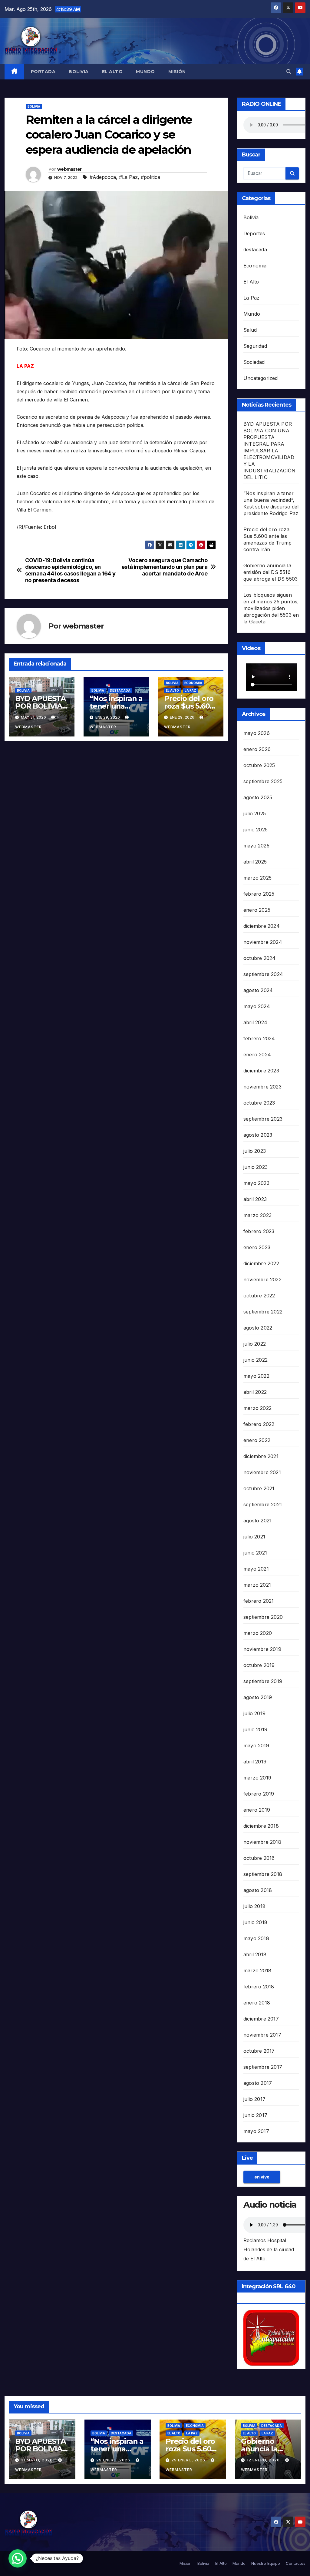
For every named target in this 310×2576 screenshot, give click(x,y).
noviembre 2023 (262, 1087)
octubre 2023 (259, 1103)
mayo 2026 (257, 733)
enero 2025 (257, 910)
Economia (193, 683)
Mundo (145, 72)
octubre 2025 (259, 765)
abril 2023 (255, 1199)
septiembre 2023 (263, 1119)
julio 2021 (254, 1537)
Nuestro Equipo (266, 2563)
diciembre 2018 (261, 1826)
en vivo (262, 2177)
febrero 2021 (259, 1601)
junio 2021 (255, 1553)
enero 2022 (257, 1440)
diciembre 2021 (261, 1456)
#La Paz (128, 177)
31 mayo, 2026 (37, 2460)
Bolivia (79, 72)
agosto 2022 (258, 1328)
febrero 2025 (259, 894)
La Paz (190, 690)
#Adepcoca (103, 177)
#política (150, 177)
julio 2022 (255, 1344)
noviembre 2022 (262, 1280)
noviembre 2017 (262, 2035)
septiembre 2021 (263, 1504)
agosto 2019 (258, 1697)
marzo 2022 (257, 1408)
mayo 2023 (256, 1183)
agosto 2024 (258, 990)
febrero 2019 (259, 1794)
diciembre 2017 (261, 2019)
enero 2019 (257, 1810)
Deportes (254, 233)
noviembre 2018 (262, 1842)
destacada (120, 690)
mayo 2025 (256, 846)
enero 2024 (257, 1055)
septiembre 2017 (263, 2067)
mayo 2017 (256, 2131)
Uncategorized (261, 378)
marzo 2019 (257, 1778)
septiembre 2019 (263, 1681)
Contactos (296, 2563)
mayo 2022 (256, 1376)
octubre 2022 (259, 1296)
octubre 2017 (259, 2051)
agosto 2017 (258, 2083)
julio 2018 (254, 1906)
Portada (43, 72)
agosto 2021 (257, 1521)
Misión (177, 72)
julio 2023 (255, 1151)
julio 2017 (254, 2099)
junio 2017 (255, 2115)
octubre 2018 (259, 1858)
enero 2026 (257, 749)
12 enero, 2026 (264, 2460)
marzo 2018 (257, 1971)
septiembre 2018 (263, 1874)
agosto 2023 (258, 1135)
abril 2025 (255, 862)
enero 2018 (257, 2003)
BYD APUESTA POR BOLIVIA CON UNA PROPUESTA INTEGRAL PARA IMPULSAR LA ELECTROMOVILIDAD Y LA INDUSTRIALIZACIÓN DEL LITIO (269, 451)
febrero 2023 (259, 1231)
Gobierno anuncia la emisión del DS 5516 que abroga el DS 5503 (270, 572)
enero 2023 (257, 1247)
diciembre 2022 (261, 1263)
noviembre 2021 (262, 1472)
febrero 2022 (259, 1424)
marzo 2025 (257, 878)
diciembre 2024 (262, 926)
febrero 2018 (259, 1987)
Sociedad (254, 362)
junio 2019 (255, 1729)
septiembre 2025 (263, 781)
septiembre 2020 (263, 1617)
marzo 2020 (258, 1633)
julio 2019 (254, 1713)
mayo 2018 (256, 1938)
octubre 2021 (259, 1488)
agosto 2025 (258, 797)
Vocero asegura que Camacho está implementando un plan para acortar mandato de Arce (165, 567)
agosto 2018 (258, 1890)
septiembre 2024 (263, 974)
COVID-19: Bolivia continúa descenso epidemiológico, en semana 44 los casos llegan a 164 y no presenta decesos (70, 570)
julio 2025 (255, 813)
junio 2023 (256, 1167)
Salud (250, 330)
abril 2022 (255, 1392)
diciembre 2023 (261, 1071)
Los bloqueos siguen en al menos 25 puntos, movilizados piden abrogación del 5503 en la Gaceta (271, 608)
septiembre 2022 (263, 1312)
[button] (289, 72)
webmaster (69, 169)
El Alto (112, 72)
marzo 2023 (257, 1215)
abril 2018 (255, 1954)
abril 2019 (255, 1762)
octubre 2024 (259, 958)
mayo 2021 (256, 1569)
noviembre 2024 (263, 942)
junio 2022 (256, 1360)
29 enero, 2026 (114, 2460)
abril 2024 (255, 1022)
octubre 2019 (259, 1665)
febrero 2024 (259, 1038)
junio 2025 (256, 830)
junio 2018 (255, 1922)
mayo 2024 (257, 1006)
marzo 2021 (257, 1585)
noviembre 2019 (262, 1649)
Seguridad (255, 346)
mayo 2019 (256, 1746)
